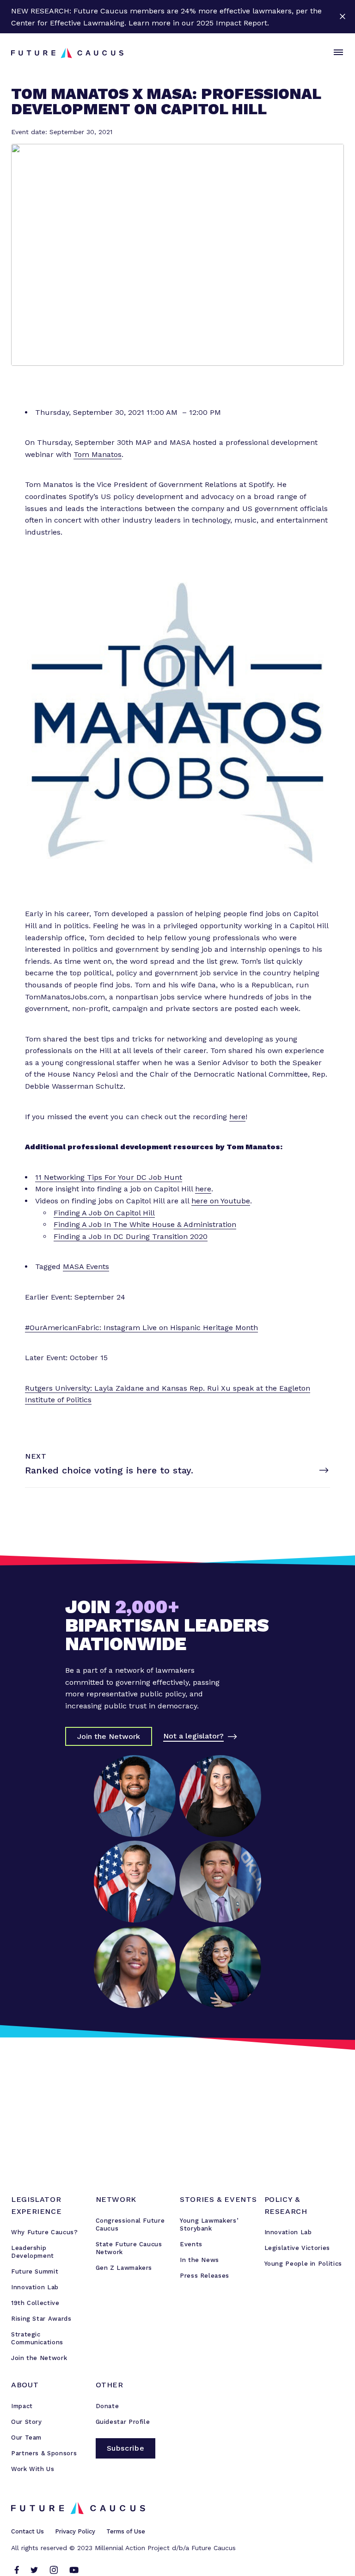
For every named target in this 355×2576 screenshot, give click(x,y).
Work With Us (33, 2469)
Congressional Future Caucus (130, 2225)
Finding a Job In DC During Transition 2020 (131, 1236)
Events (191, 2244)
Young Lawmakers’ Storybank (209, 2225)
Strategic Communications (37, 2338)
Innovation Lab (35, 2287)
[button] (337, 53)
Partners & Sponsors (44, 2453)
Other (110, 2385)
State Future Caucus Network (129, 2248)
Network (116, 2199)
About (25, 2385)
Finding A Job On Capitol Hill (104, 1213)
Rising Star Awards (41, 2319)
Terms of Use (126, 2531)
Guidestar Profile (123, 2422)
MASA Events (86, 1266)
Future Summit (35, 2271)
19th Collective (35, 2303)
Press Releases (205, 2276)
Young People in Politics (303, 2264)
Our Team (26, 2437)
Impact (22, 2406)
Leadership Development (33, 2252)
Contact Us (28, 2531)
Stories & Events (218, 2199)
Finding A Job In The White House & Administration (145, 1224)
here (237, 1117)
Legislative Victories (297, 2248)
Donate (107, 2406)
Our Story (27, 2422)
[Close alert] (342, 17)
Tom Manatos (98, 454)
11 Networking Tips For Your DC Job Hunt (109, 1177)
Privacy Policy (75, 2531)
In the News (199, 2260)
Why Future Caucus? (45, 2232)
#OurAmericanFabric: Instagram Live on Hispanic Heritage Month (141, 1328)
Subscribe (126, 2448)
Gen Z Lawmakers (124, 2268)
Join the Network (39, 2358)
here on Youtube (221, 1201)
